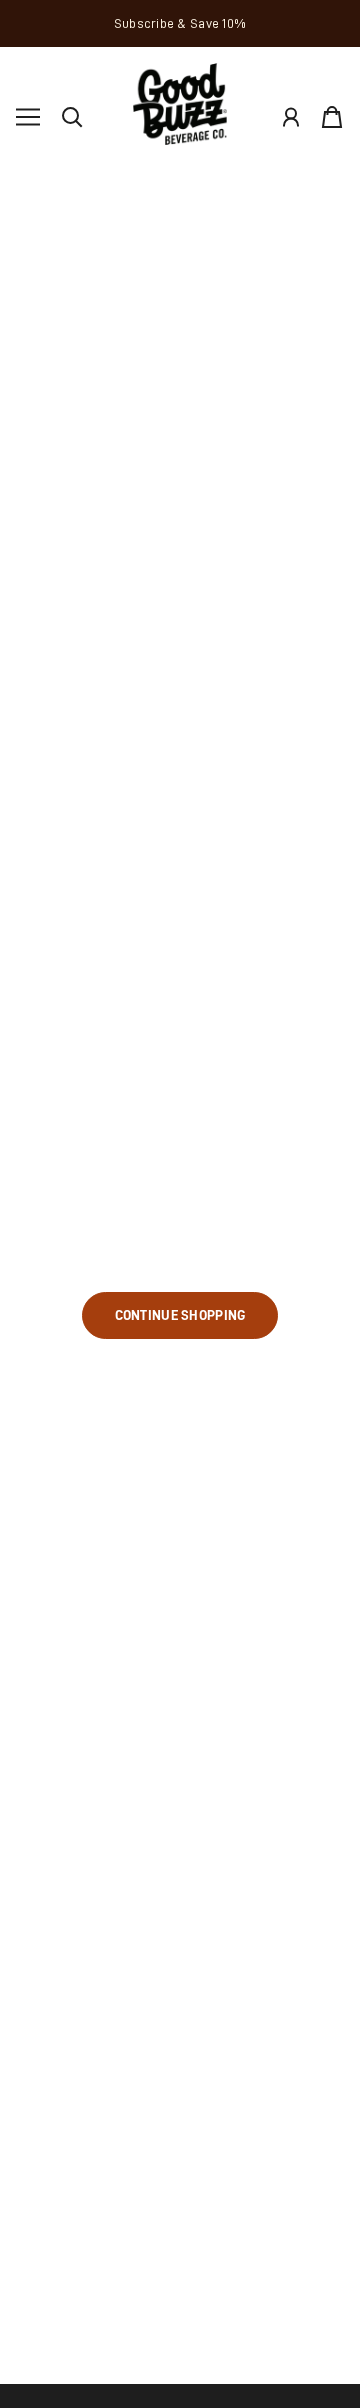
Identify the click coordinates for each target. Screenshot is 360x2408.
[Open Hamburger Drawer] (28, 117)
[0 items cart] (332, 117)
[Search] (72, 117)
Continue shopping (180, 1315)
